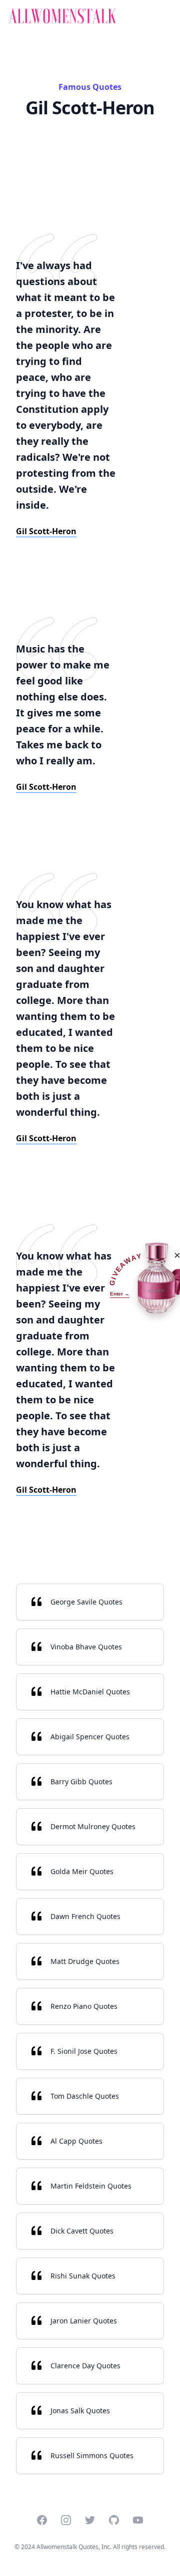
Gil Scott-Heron (46, 531)
